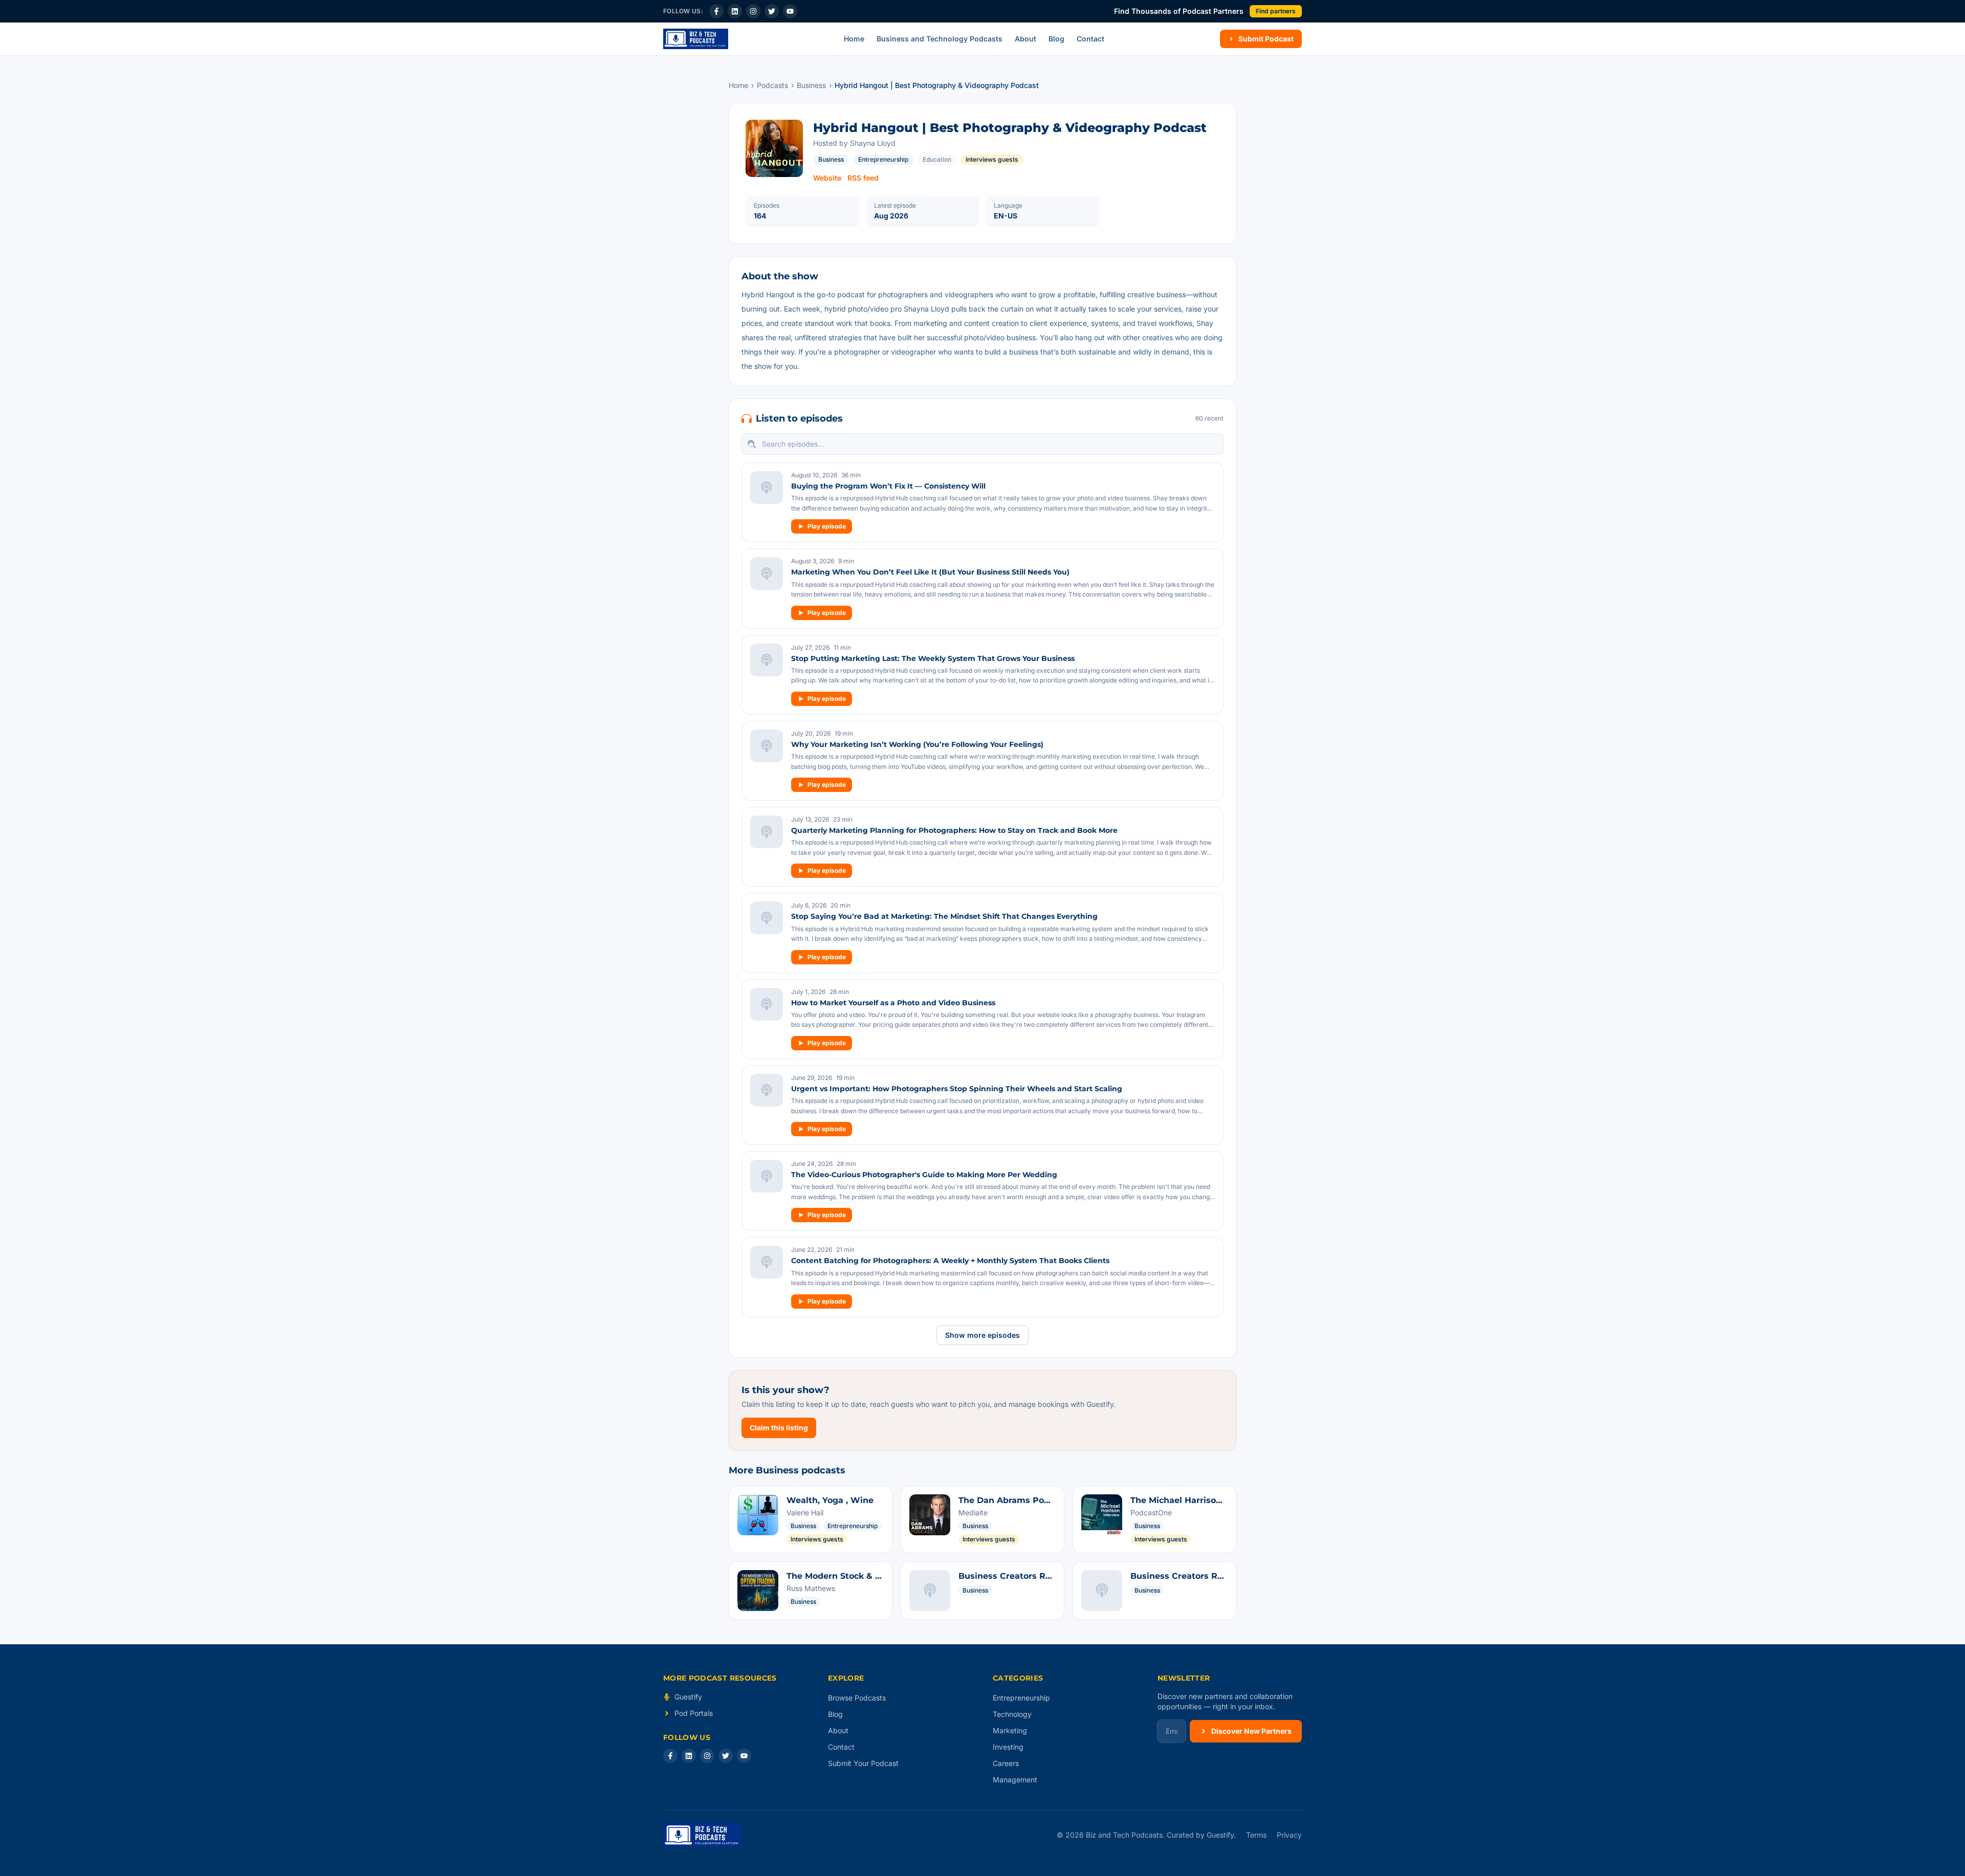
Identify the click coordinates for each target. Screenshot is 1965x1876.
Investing (1008, 1747)
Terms (1256, 1835)
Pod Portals (694, 1713)
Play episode (827, 526)
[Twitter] (772, 11)
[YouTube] (790, 11)
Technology (1012, 1714)
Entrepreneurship (883, 159)
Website (827, 178)
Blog (1056, 39)
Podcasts (772, 85)
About (1025, 39)
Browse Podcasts (857, 1698)
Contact (1090, 39)
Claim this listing (779, 1428)
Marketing (1010, 1730)
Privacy (1289, 1835)
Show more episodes (982, 1335)
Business (811, 85)
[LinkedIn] (735, 11)
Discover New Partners (1251, 1731)
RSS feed (863, 178)
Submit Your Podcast (863, 1763)
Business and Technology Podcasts (940, 39)
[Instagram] (753, 11)
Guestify (688, 1697)
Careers (1006, 1763)
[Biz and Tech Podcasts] (696, 39)
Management (1015, 1780)
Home (854, 39)
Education (937, 159)
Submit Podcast (1266, 39)
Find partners (1276, 11)
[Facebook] (716, 11)
